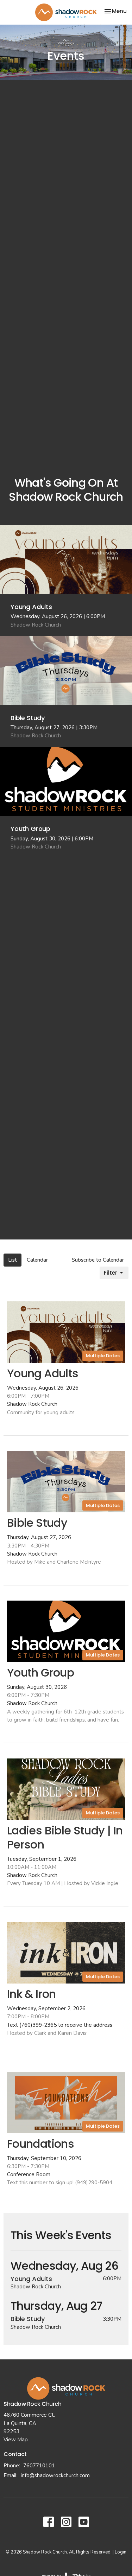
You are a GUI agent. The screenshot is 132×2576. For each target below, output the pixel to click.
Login (121, 2552)
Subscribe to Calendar (98, 1260)
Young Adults (31, 2279)
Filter (111, 1273)
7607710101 (39, 2466)
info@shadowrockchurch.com (55, 2475)
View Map (16, 2440)
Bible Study (28, 2319)
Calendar (37, 1260)
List (12, 1260)
